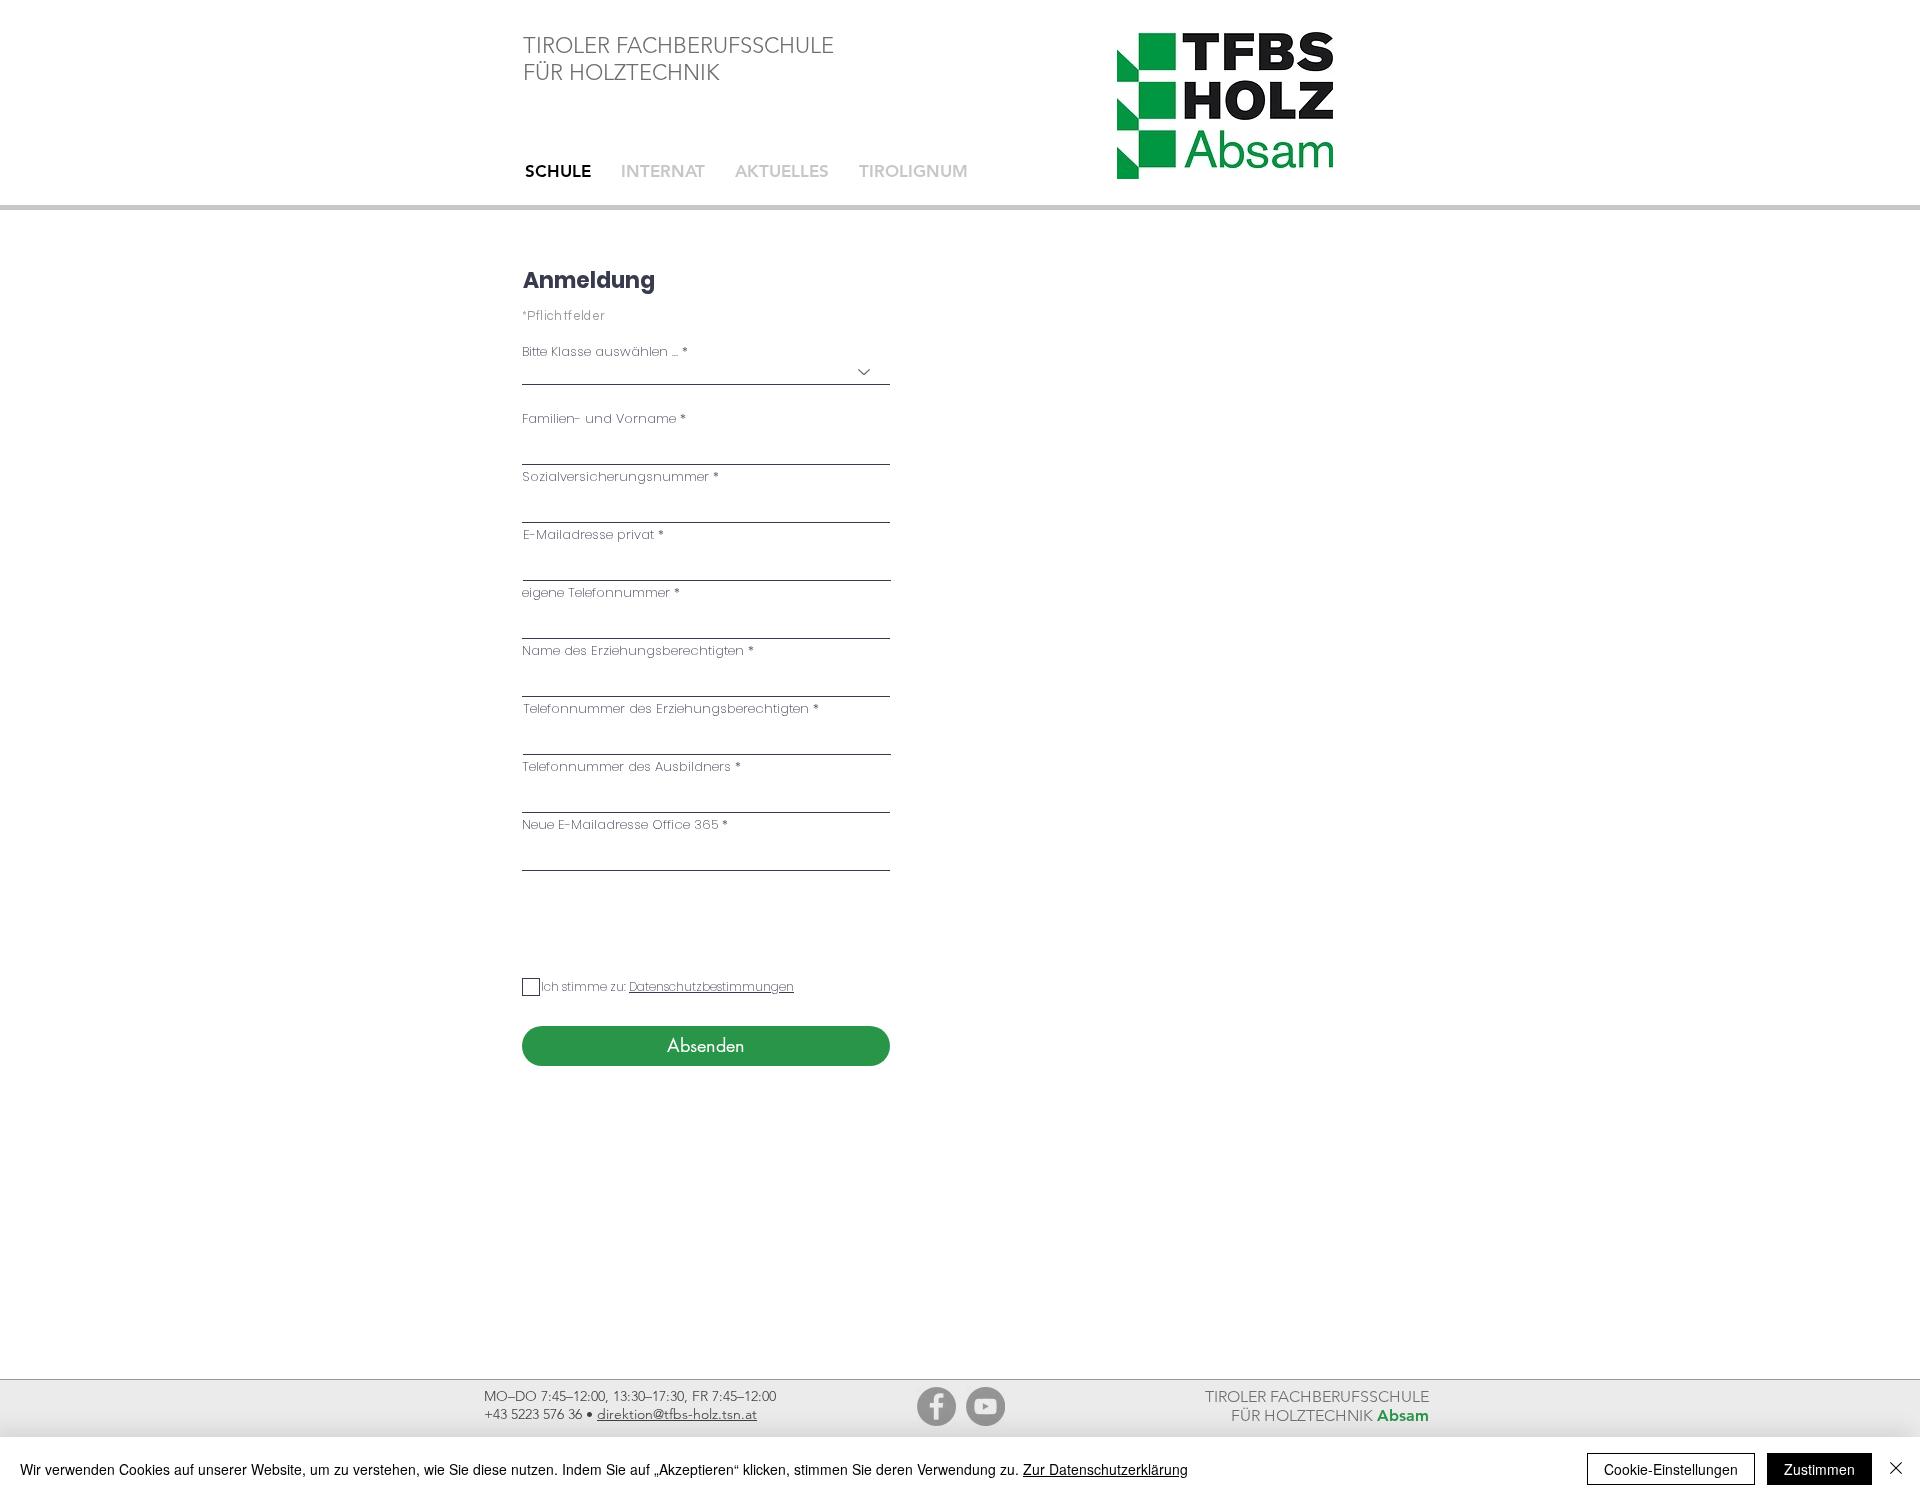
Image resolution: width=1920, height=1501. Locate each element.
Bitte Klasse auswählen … (600, 351)
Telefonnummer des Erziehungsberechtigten (666, 708)
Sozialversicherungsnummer (615, 476)
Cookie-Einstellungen (1671, 1469)
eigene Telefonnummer (596, 592)
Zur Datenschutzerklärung (1105, 1469)
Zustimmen (1819, 1469)
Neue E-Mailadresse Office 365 (620, 824)
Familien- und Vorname (599, 418)
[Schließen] (1896, 1469)
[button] (710, 986)
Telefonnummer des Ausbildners (626, 766)
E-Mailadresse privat (588, 534)
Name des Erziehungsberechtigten (633, 650)
